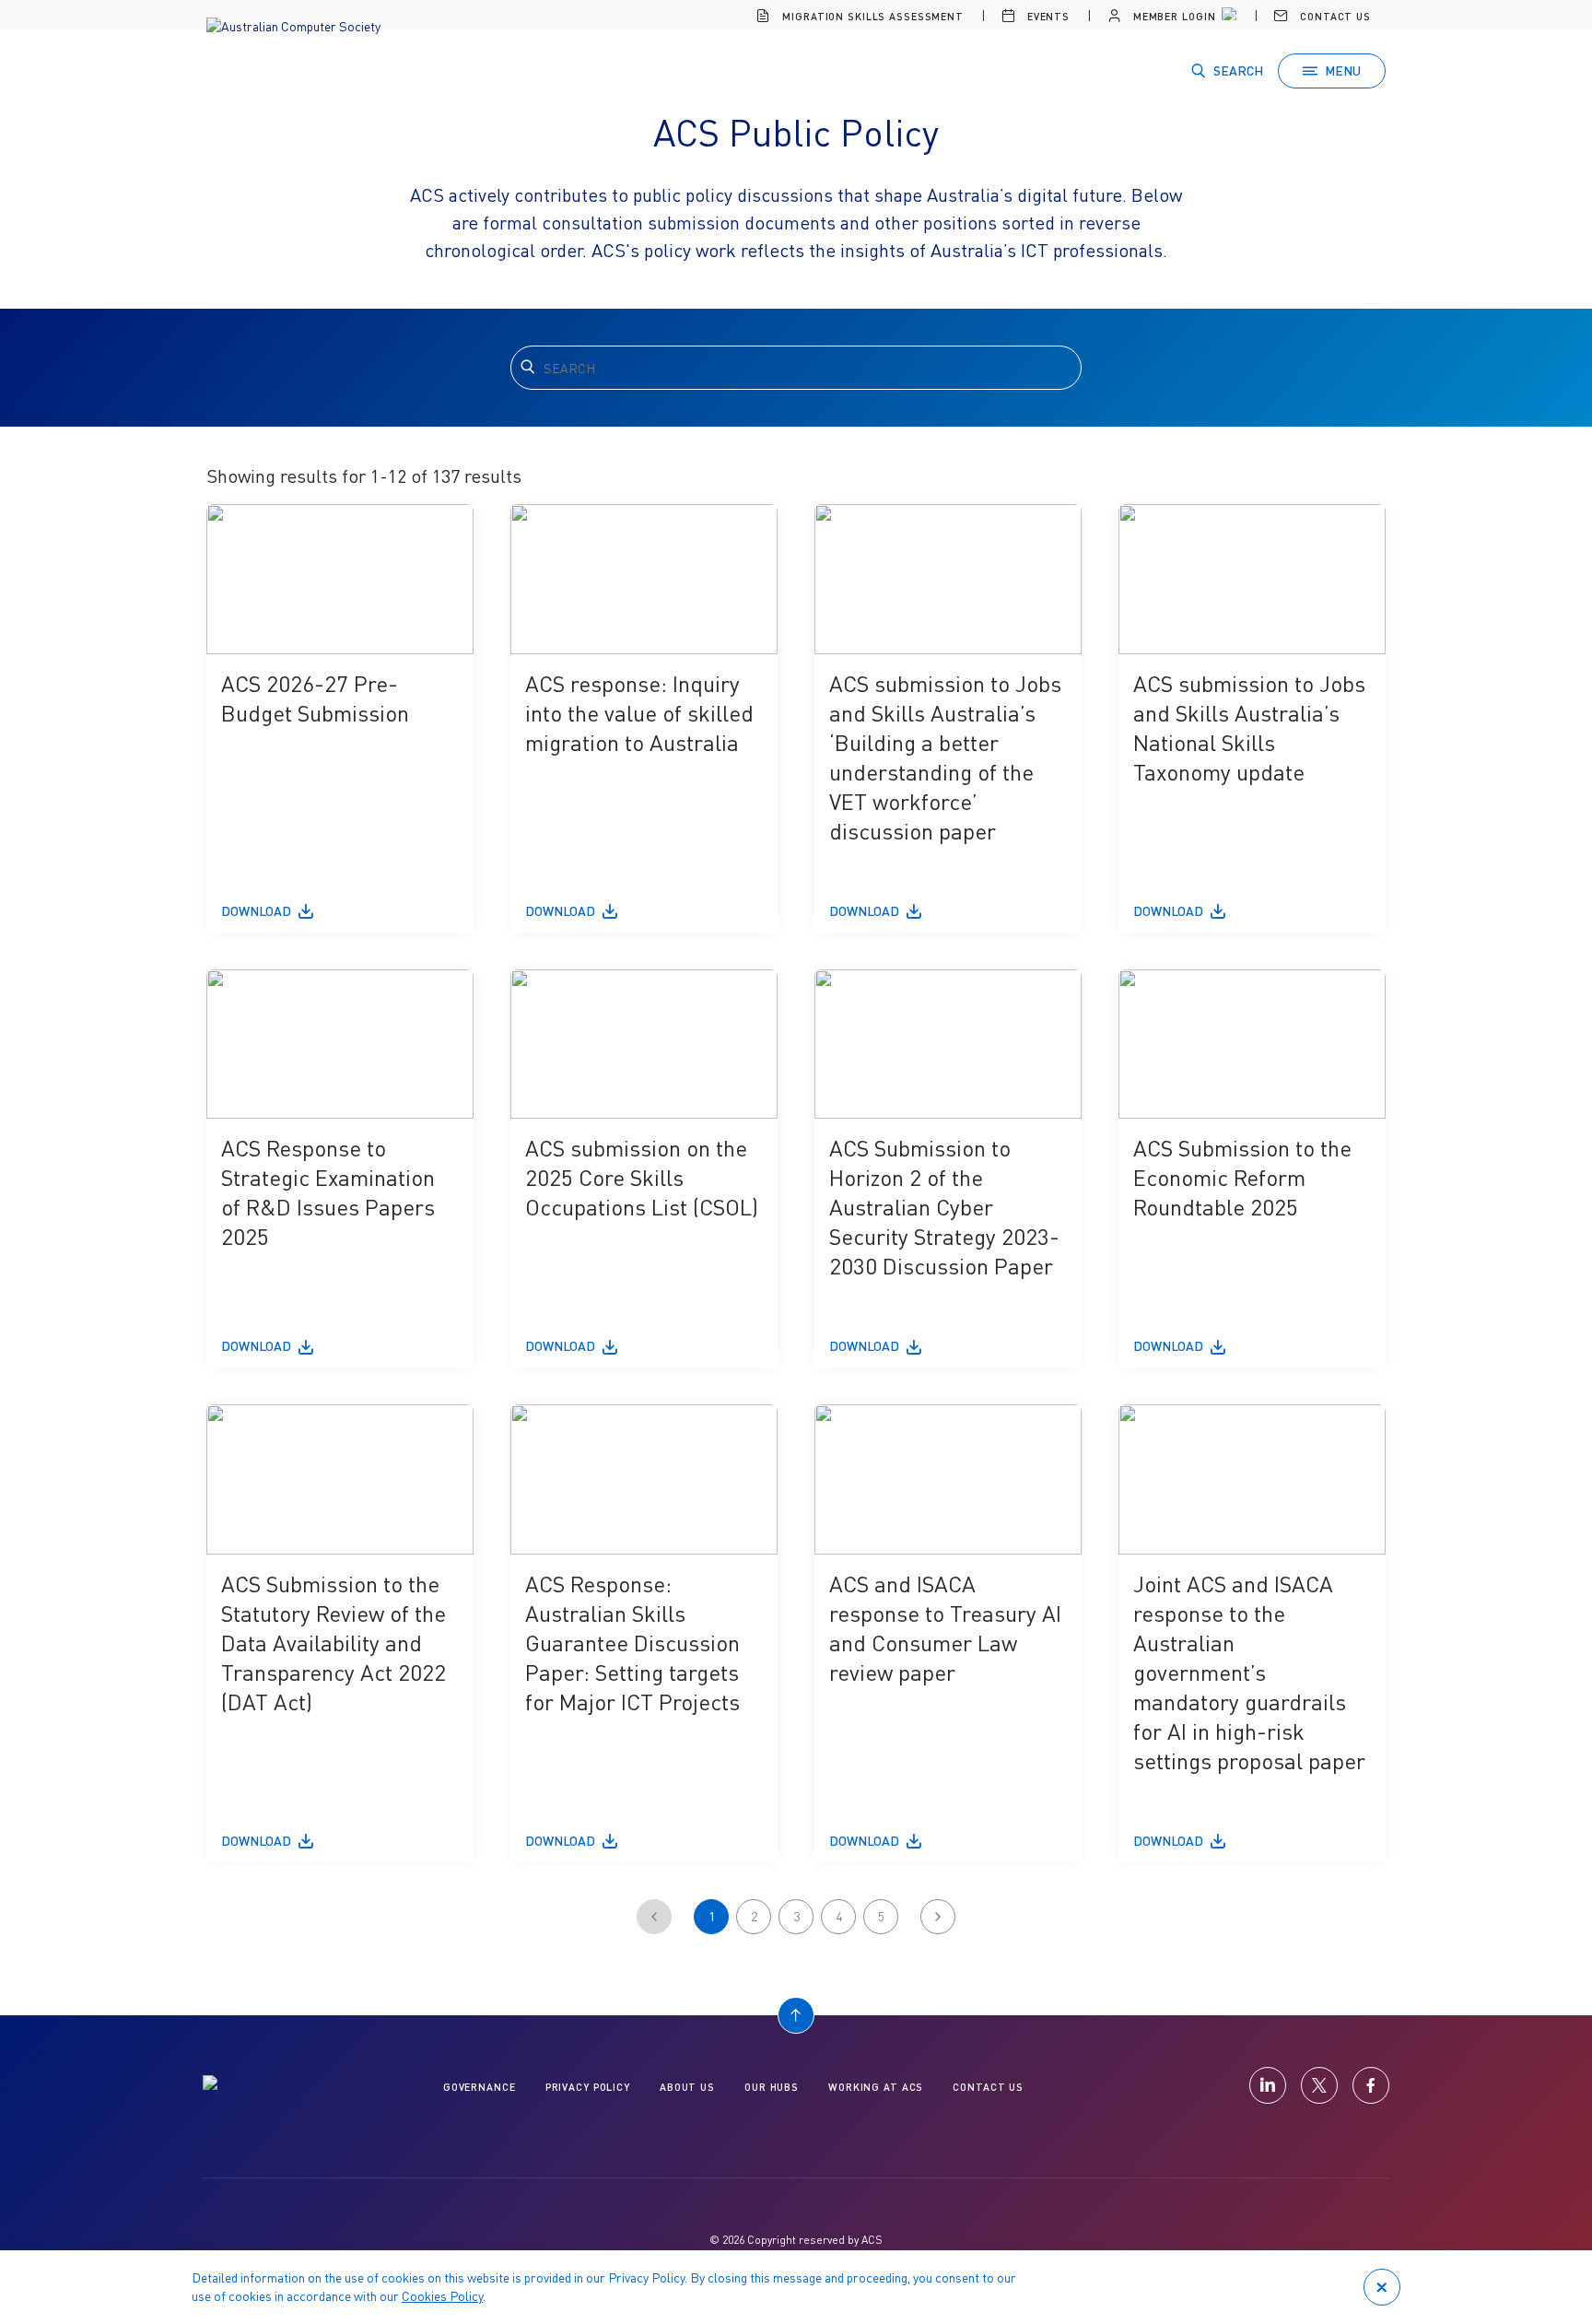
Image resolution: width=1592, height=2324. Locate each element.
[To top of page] (796, 2015)
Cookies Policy (442, 2296)
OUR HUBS (772, 2087)
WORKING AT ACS (876, 2087)
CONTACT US (988, 2087)
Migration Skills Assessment (871, 16)
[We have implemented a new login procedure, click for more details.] (1227, 17)
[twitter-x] (1319, 2085)
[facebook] (1371, 2085)
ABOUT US (687, 2087)
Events (1047, 16)
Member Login (1172, 16)
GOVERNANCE (480, 2087)
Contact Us (1334, 16)
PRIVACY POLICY (588, 2087)
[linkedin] (1268, 2085)
